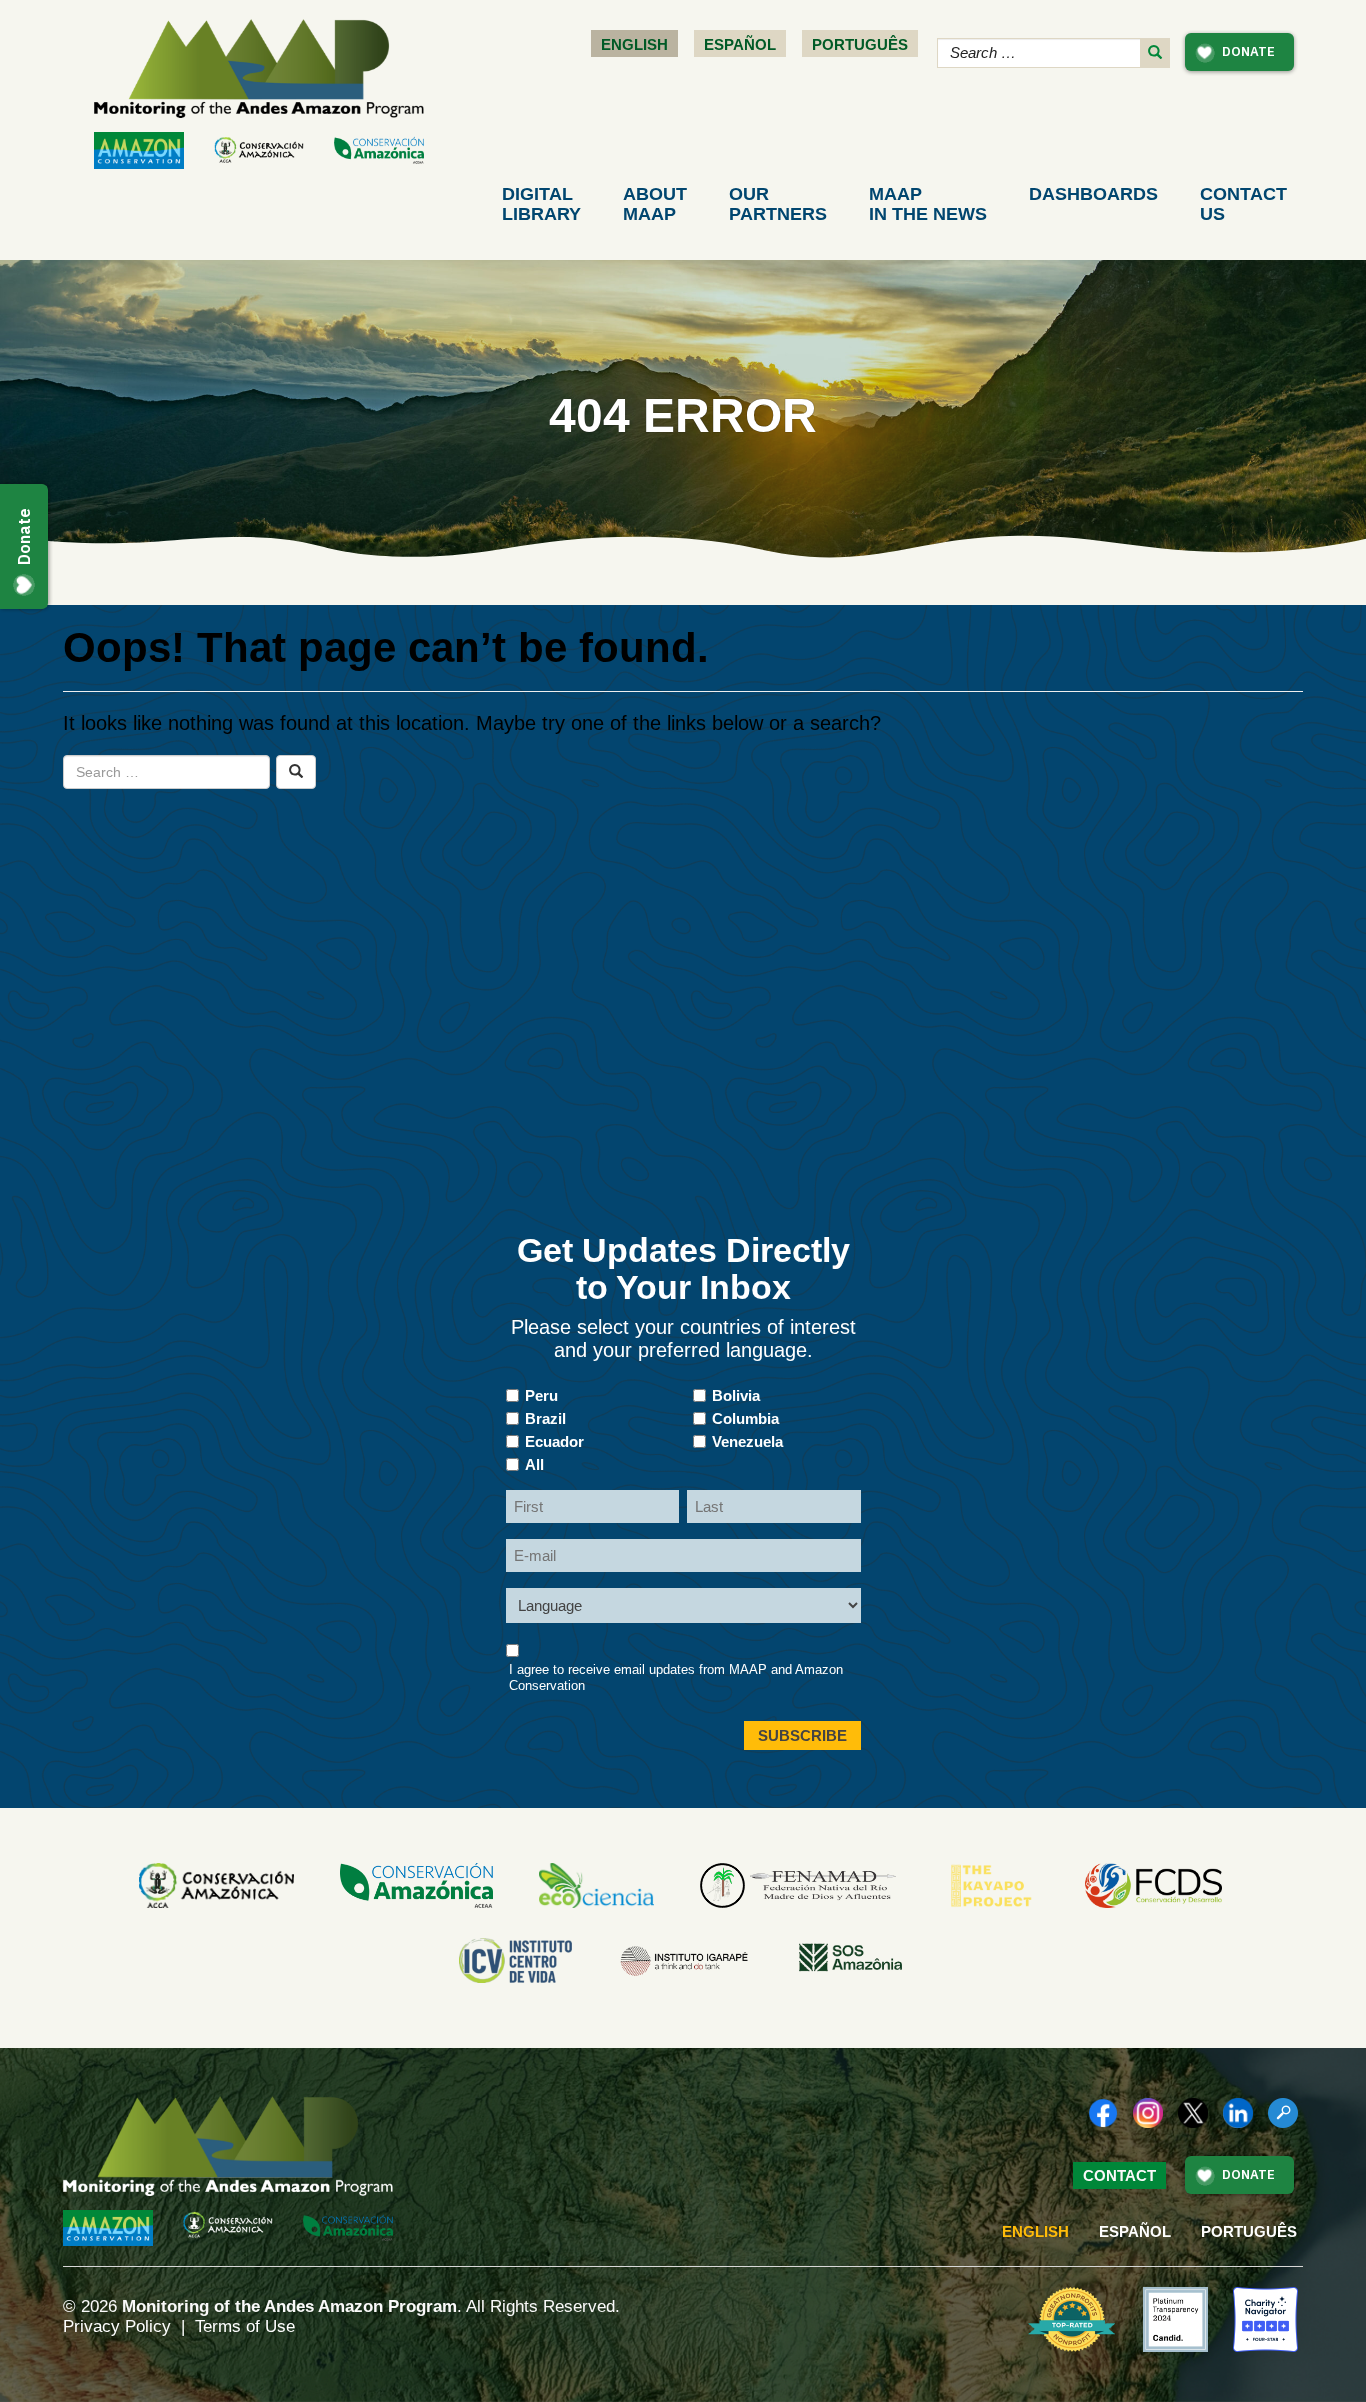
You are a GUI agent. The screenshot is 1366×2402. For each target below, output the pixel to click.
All (534, 1464)
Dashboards (1093, 194)
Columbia (745, 1418)
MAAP (928, 204)
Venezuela (747, 1441)
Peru (541, 1395)
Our (778, 204)
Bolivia (736, 1395)
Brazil (545, 1418)
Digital (541, 204)
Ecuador (554, 1441)
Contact (1243, 204)
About (655, 204)
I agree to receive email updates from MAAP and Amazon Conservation (676, 1677)
